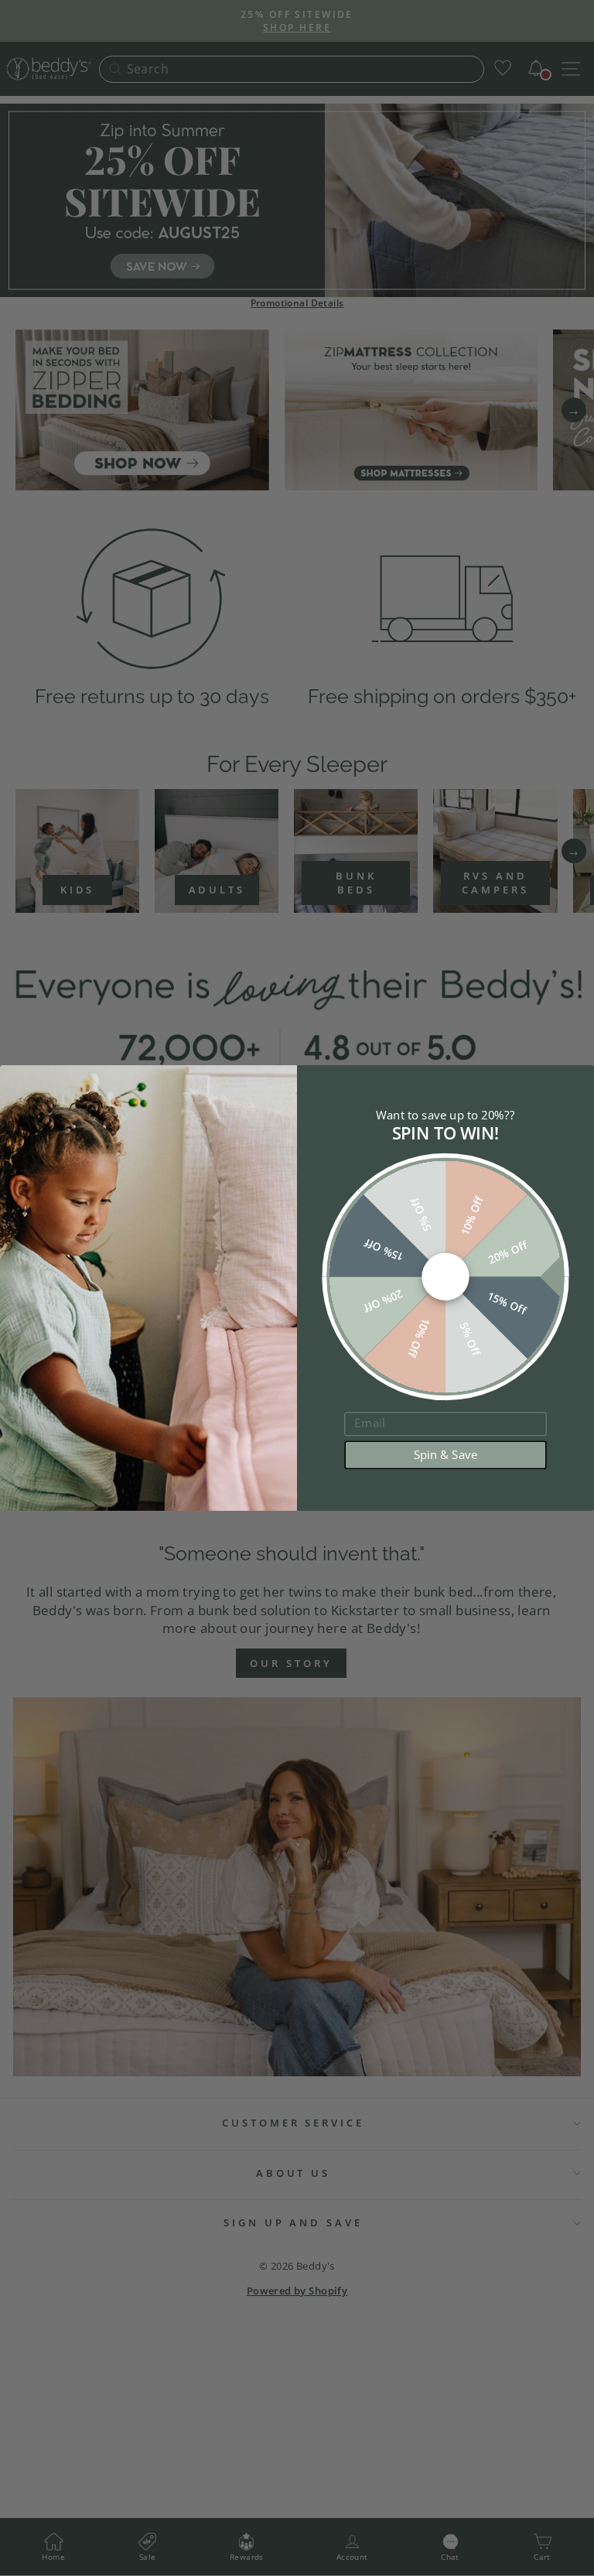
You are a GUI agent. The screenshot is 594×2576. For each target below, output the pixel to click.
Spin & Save (446, 1455)
